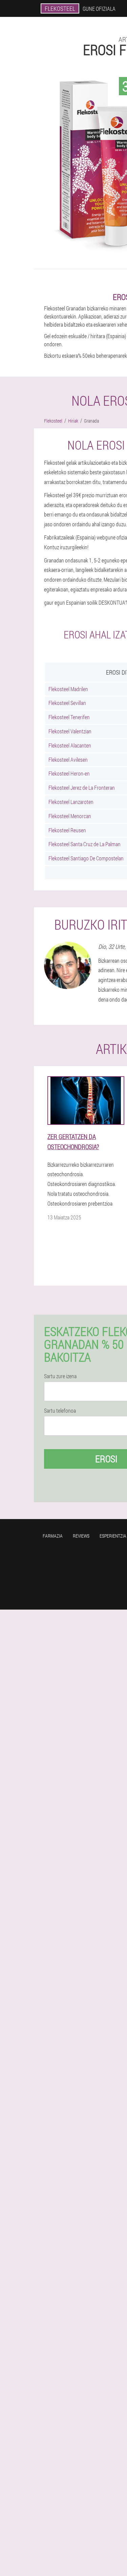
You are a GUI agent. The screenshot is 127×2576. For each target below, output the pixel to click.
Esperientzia (113, 1536)
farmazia (53, 1536)
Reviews (81, 1536)
